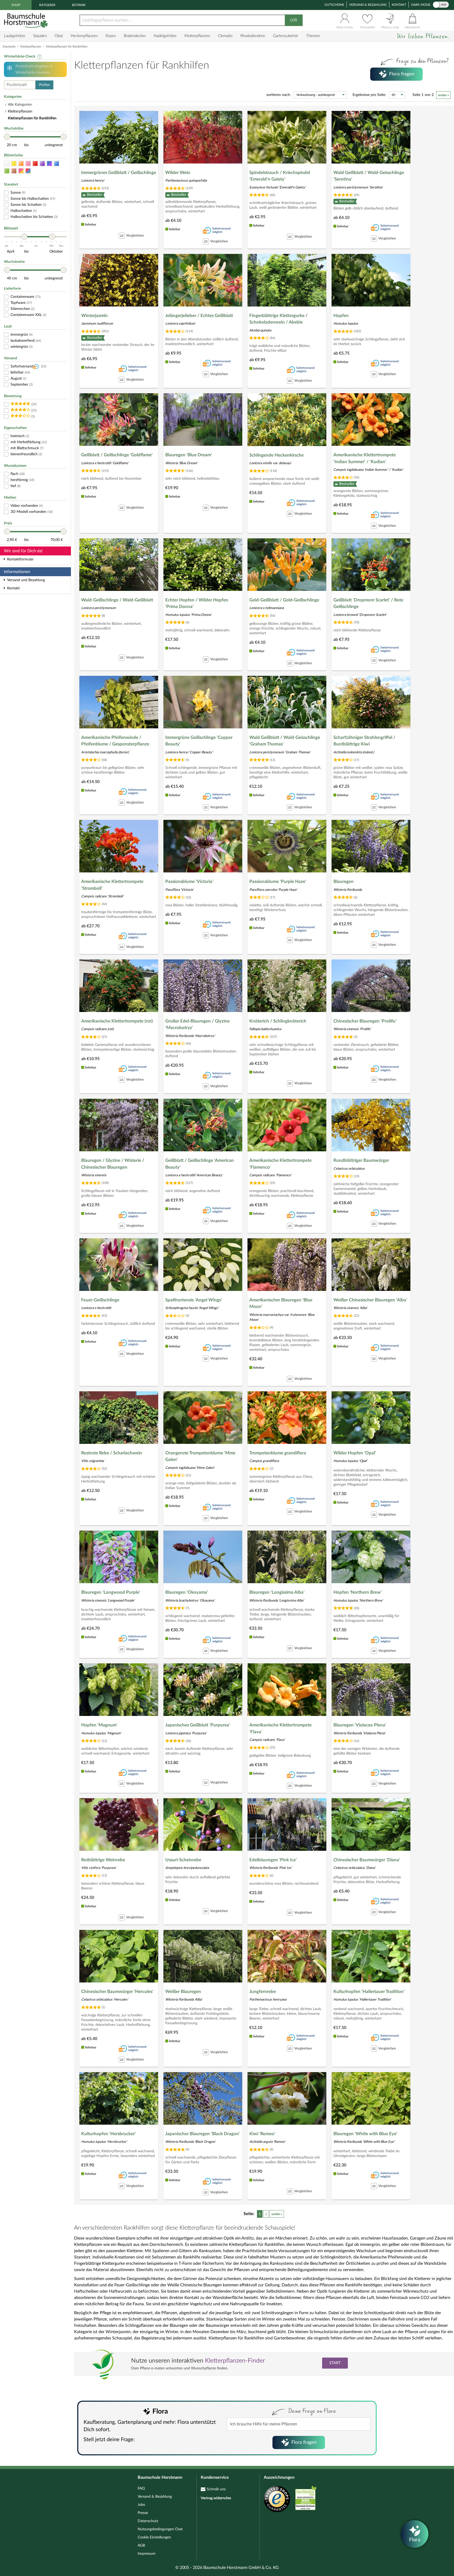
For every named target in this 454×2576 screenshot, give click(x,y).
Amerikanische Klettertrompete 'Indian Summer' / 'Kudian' (365, 458)
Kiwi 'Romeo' (262, 2134)
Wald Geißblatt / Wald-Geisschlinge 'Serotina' (369, 176)
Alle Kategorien (20, 105)
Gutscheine (334, 5)
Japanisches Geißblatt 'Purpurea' (198, 1725)
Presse (143, 2513)
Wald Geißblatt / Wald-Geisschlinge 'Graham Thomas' (285, 741)
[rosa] (28, 164)
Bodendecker (135, 36)
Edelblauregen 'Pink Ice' (273, 1860)
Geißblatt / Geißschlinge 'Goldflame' (117, 455)
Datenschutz (148, 2521)
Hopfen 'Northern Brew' (358, 1592)
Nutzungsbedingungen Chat (160, 2529)
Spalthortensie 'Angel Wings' (194, 1300)
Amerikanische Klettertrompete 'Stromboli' (112, 885)
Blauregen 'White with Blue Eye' (365, 2134)
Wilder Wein (178, 173)
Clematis (225, 36)
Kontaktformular (20, 559)
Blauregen (344, 881)
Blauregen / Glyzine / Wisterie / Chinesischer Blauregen (113, 1164)
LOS (294, 20)
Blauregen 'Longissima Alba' (277, 1592)
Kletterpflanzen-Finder (235, 2361)
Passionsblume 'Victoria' (189, 881)
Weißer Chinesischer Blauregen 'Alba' (370, 1300)
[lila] (42, 164)
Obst (59, 36)
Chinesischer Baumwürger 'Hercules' (117, 1992)
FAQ (141, 2488)
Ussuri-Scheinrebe (183, 1860)
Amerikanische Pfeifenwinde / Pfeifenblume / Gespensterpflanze (115, 741)
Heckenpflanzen (84, 36)
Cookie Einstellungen (154, 2537)
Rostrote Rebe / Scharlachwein (112, 1453)
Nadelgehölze (165, 36)
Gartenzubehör (286, 36)
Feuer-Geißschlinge (100, 1300)
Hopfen (341, 316)
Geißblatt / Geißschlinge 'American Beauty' (200, 1164)
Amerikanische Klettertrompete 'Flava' (280, 1728)
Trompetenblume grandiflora (278, 1453)
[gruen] (7, 171)
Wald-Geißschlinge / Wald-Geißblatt (117, 600)
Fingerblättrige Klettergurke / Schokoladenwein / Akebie (278, 319)
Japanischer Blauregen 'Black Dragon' (203, 2134)
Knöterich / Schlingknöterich (278, 1021)
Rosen (111, 36)
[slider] (7, 137)
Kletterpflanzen (197, 36)
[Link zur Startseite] (27, 20)
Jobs (141, 2505)
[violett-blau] (49, 164)
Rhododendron (253, 36)
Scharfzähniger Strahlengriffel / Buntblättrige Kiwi (364, 741)
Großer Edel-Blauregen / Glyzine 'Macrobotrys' (197, 1024)
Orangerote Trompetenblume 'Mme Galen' (200, 1456)
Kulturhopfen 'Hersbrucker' (109, 2134)
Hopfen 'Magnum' (99, 1725)
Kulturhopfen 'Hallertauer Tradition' (369, 1992)
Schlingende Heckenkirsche (277, 455)
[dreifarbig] (28, 171)
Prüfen (45, 85)
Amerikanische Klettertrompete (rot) (117, 1021)
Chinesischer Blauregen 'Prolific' (365, 1021)
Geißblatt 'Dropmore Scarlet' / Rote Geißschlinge (368, 603)
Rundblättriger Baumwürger (361, 1160)
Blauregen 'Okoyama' (187, 1592)
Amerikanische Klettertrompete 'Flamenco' (280, 1164)
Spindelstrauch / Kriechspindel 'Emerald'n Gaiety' (280, 176)
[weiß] (7, 164)
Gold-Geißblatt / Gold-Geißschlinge (284, 600)
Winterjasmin (94, 316)
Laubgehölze (15, 36)
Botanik (79, 5)
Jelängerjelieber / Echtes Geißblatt (199, 316)
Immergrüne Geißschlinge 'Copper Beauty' (199, 741)
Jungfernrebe (263, 1992)
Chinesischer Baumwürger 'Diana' (367, 1860)
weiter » (443, 95)
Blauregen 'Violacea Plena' (360, 1725)
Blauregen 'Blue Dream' (189, 455)
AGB (141, 2546)
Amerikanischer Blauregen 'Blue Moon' (281, 1303)
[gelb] (14, 164)
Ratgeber (47, 5)
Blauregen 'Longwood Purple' (111, 1592)
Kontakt (399, 5)
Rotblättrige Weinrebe (103, 1860)
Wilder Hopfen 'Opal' (355, 1453)
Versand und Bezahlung (26, 580)
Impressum (147, 2554)
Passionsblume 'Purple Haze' (278, 881)
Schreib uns (216, 2489)
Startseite (9, 47)
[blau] (56, 164)
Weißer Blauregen (183, 1992)
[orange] (21, 164)
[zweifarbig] (21, 171)
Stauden (40, 36)
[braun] (14, 171)
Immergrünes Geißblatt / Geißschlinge (119, 173)
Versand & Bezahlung (368, 5)
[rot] (35, 164)
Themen (313, 36)
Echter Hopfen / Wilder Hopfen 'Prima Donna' (197, 603)
